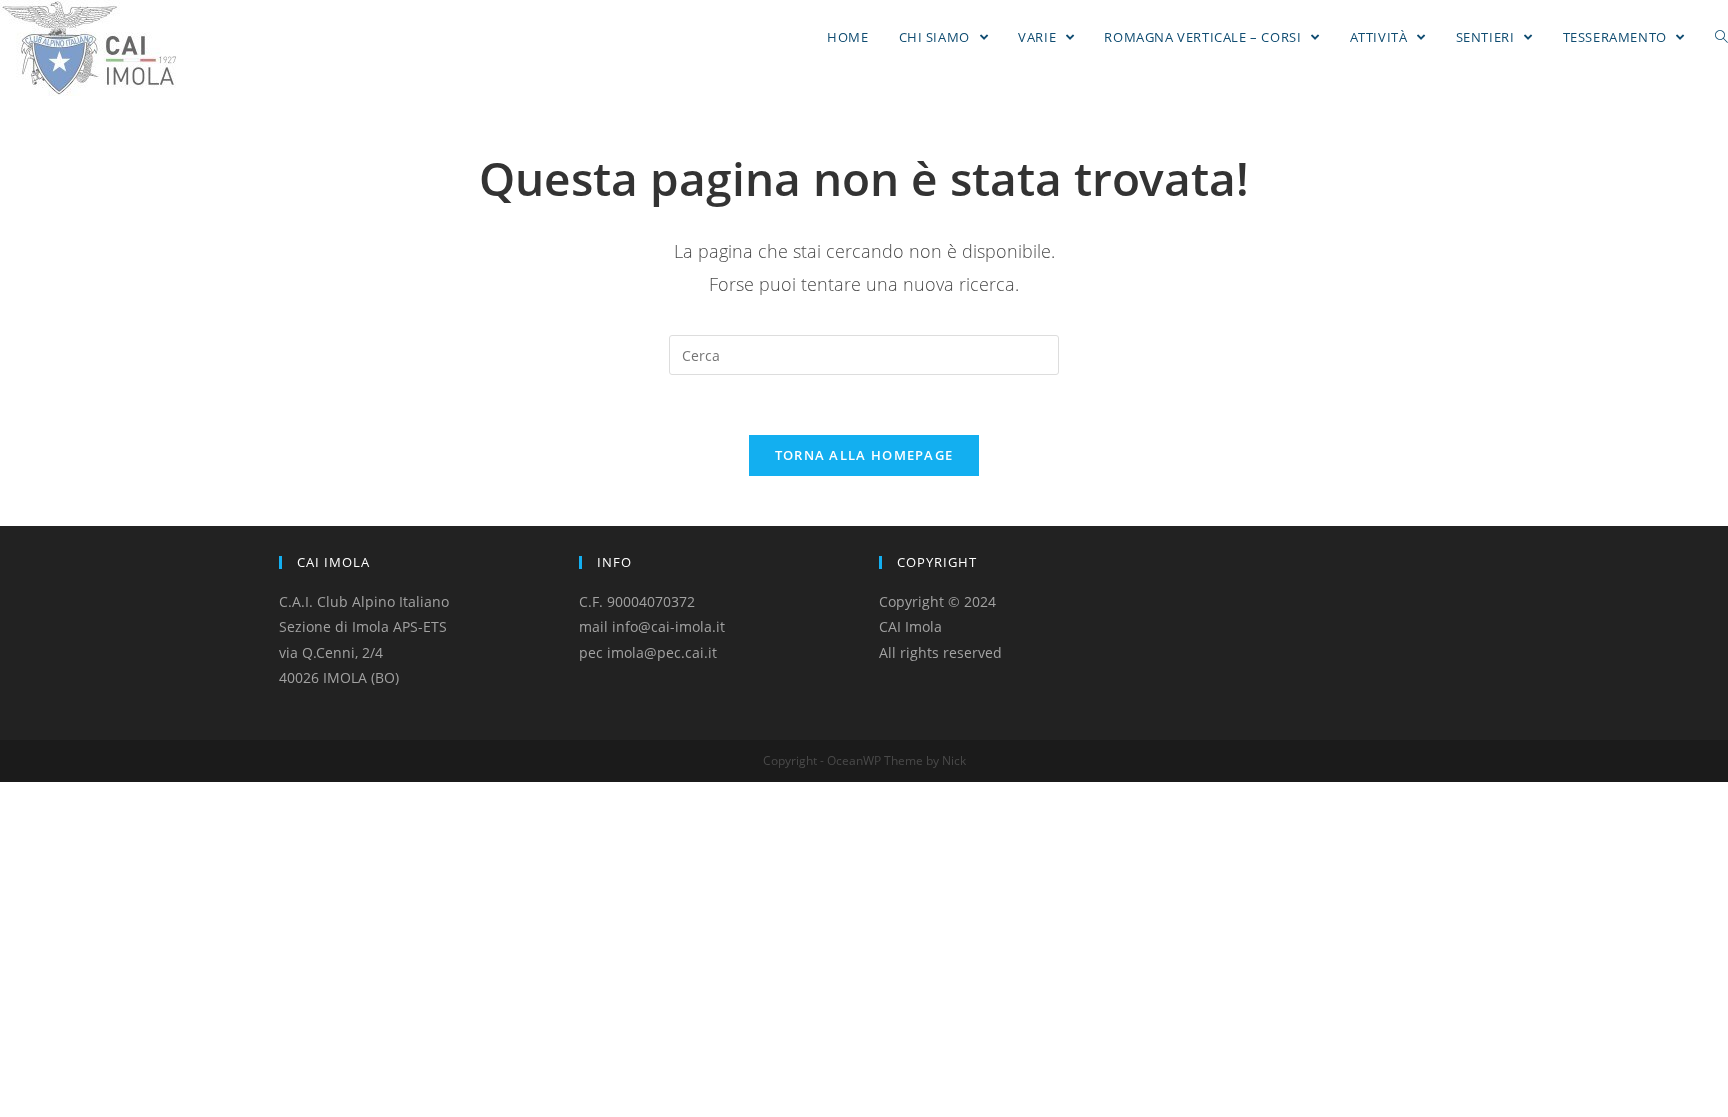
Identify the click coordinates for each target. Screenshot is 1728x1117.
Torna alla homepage (864, 455)
